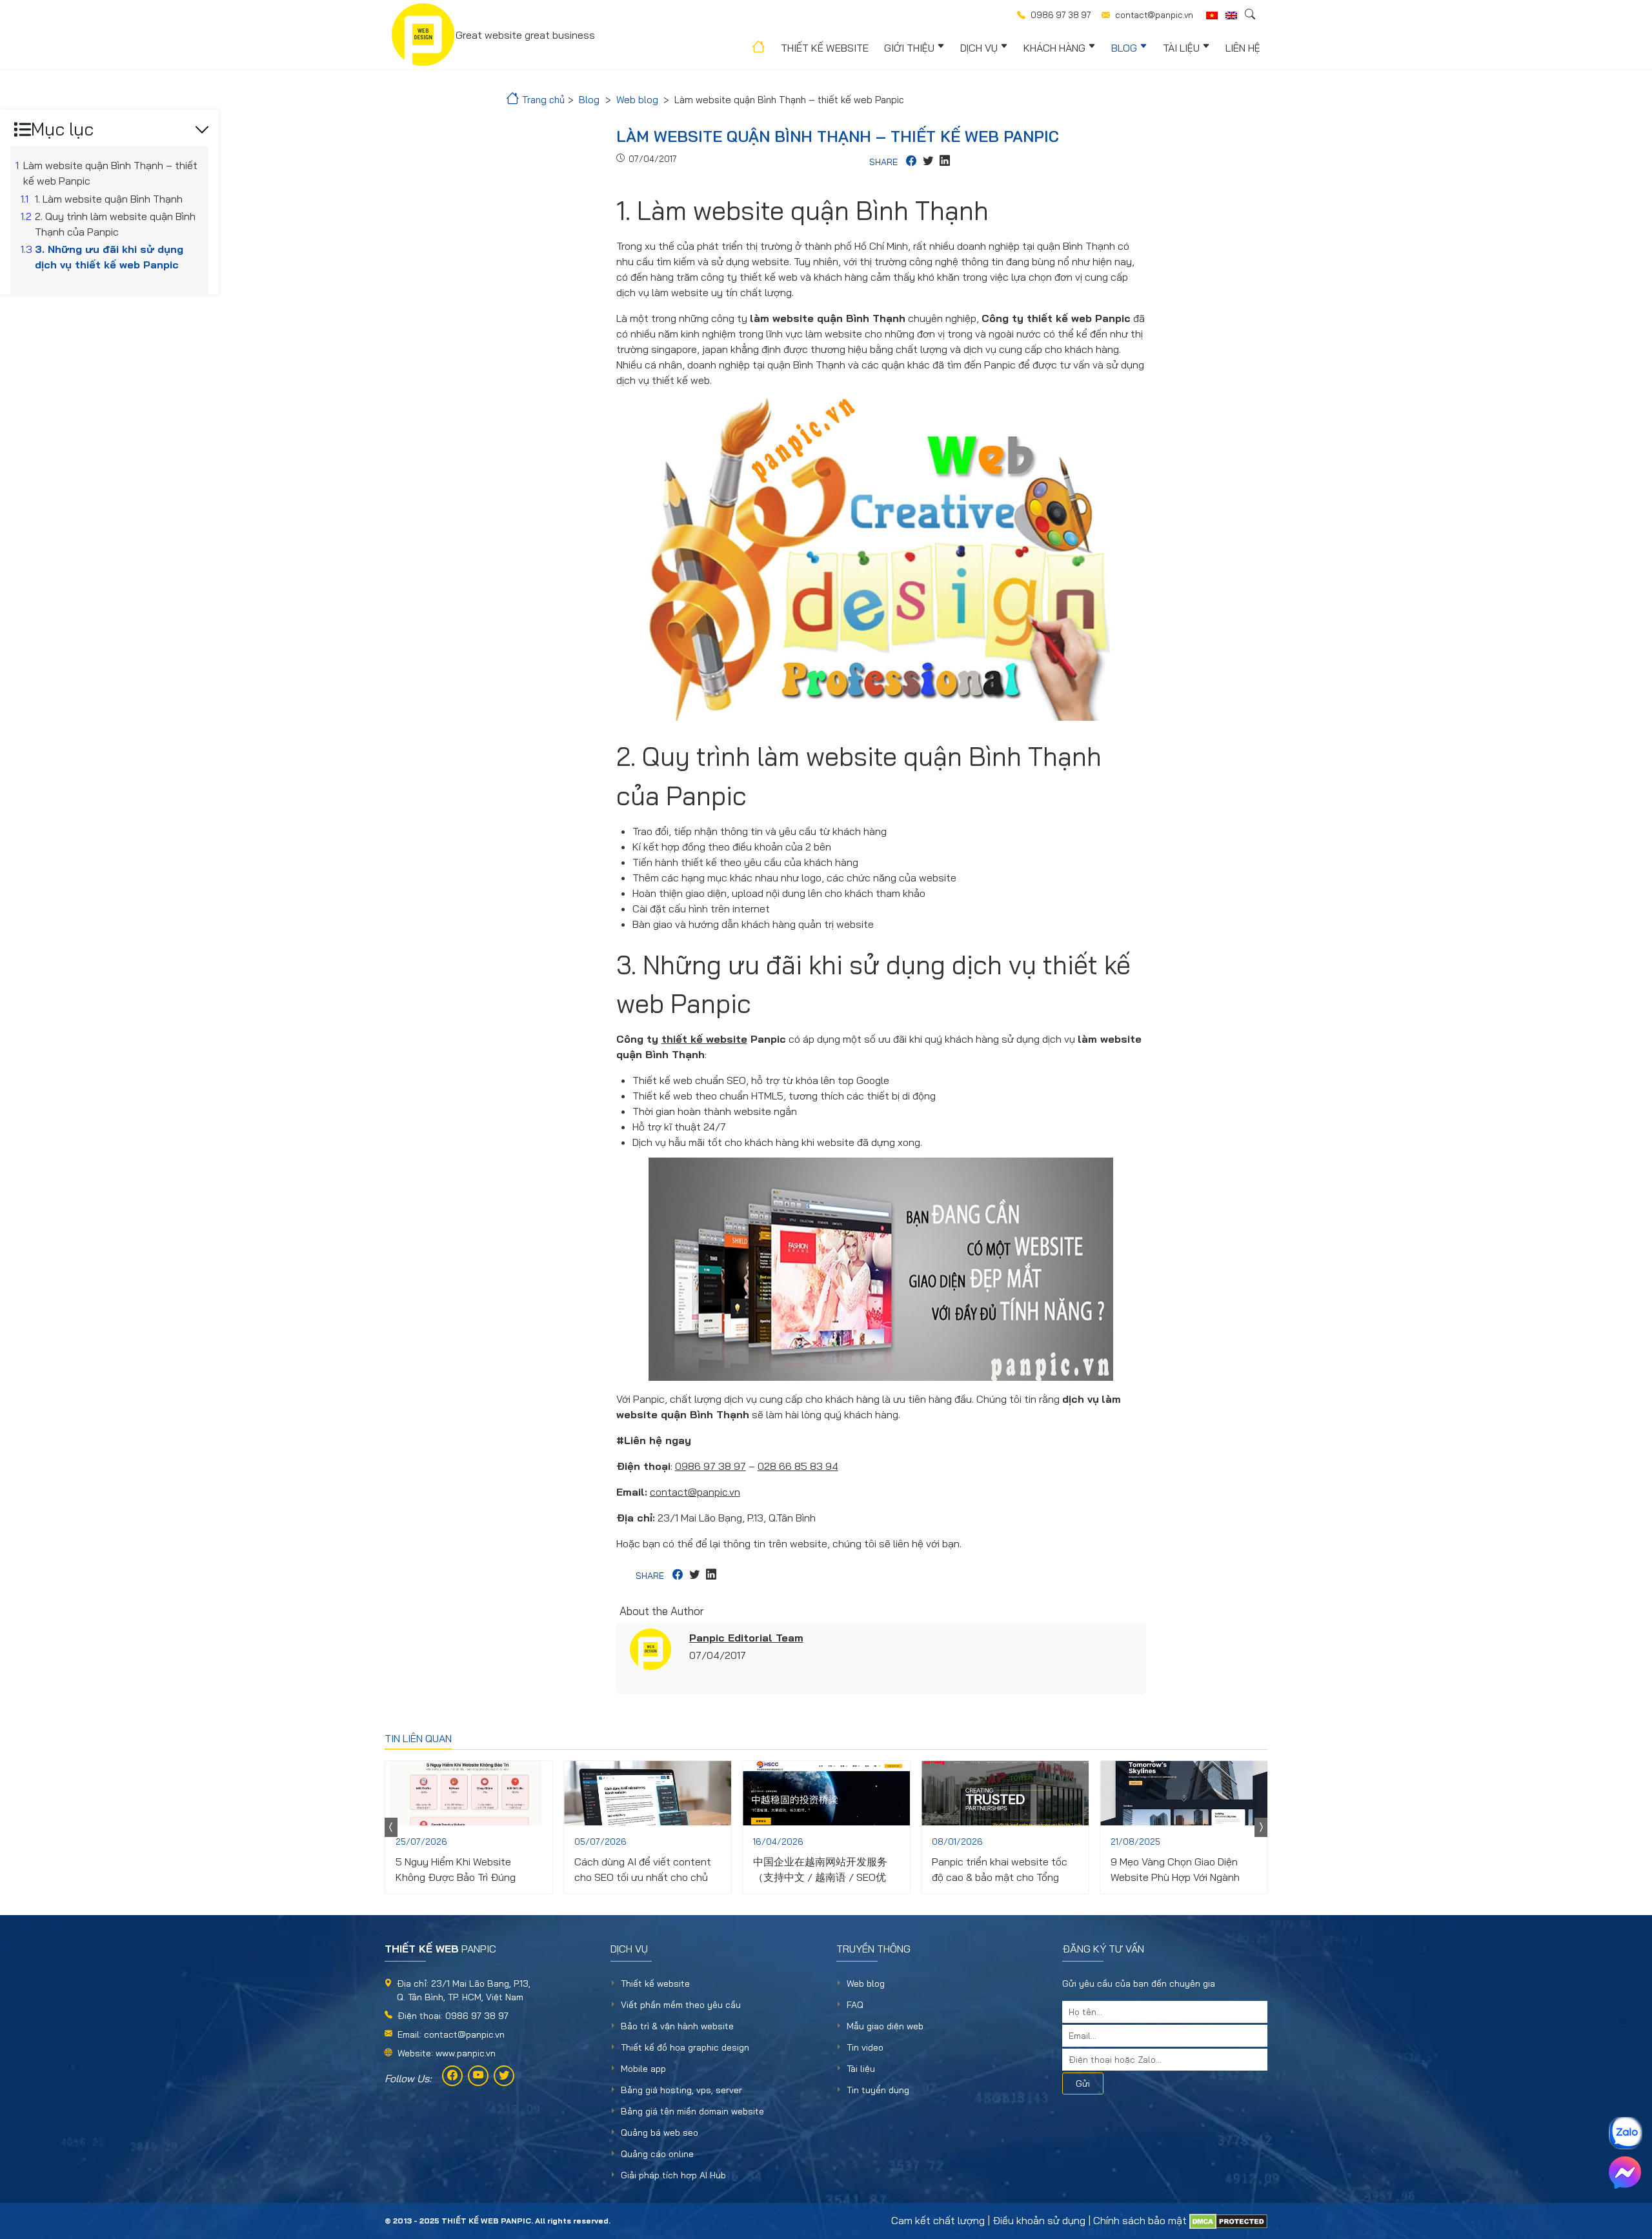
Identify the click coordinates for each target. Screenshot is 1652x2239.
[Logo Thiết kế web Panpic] (423, 35)
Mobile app (643, 2069)
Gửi (1083, 2083)
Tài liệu (1181, 48)
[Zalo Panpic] (1625, 2133)
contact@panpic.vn (695, 1492)
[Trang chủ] (757, 49)
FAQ (855, 2005)
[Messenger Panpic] (1625, 2173)
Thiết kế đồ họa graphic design (685, 2047)
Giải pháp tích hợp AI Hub (673, 2175)
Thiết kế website (825, 48)
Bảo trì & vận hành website (677, 2026)
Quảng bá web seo (660, 2133)
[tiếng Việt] (1212, 15)
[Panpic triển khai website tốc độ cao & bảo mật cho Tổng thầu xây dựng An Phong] (1005, 1793)
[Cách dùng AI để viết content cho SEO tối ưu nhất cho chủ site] (648, 1793)
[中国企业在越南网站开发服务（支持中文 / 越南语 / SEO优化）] (826, 1793)
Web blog (866, 1983)
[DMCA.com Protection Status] (1228, 2220)
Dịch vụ (979, 48)
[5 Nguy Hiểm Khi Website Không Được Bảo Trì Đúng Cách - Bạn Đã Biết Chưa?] (469, 1793)
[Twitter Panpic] (504, 2076)
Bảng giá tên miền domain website (692, 2111)
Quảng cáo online (657, 2154)
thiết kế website (704, 1039)
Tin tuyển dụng (878, 2090)
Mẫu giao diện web (885, 2026)
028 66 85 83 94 (798, 1466)
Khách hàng (1054, 48)
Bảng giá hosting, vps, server (681, 2090)
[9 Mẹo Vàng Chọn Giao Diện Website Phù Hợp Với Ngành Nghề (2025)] (1184, 1793)
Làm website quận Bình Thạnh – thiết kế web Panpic (110, 173)
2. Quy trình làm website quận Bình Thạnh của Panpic (115, 224)
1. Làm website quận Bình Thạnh (109, 199)
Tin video (865, 2047)
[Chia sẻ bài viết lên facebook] (911, 162)
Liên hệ (1243, 48)
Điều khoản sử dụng (1039, 2220)
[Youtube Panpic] (478, 2076)
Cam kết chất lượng (938, 2220)
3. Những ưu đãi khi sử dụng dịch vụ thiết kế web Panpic (109, 257)
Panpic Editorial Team (746, 1638)
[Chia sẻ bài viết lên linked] (945, 162)
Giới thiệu (909, 48)
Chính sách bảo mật (1140, 2220)
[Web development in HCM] (1231, 15)
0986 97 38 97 (710, 1466)
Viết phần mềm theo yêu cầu (681, 2005)
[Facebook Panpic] (452, 2076)
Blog (1124, 48)
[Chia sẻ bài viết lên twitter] (928, 162)
